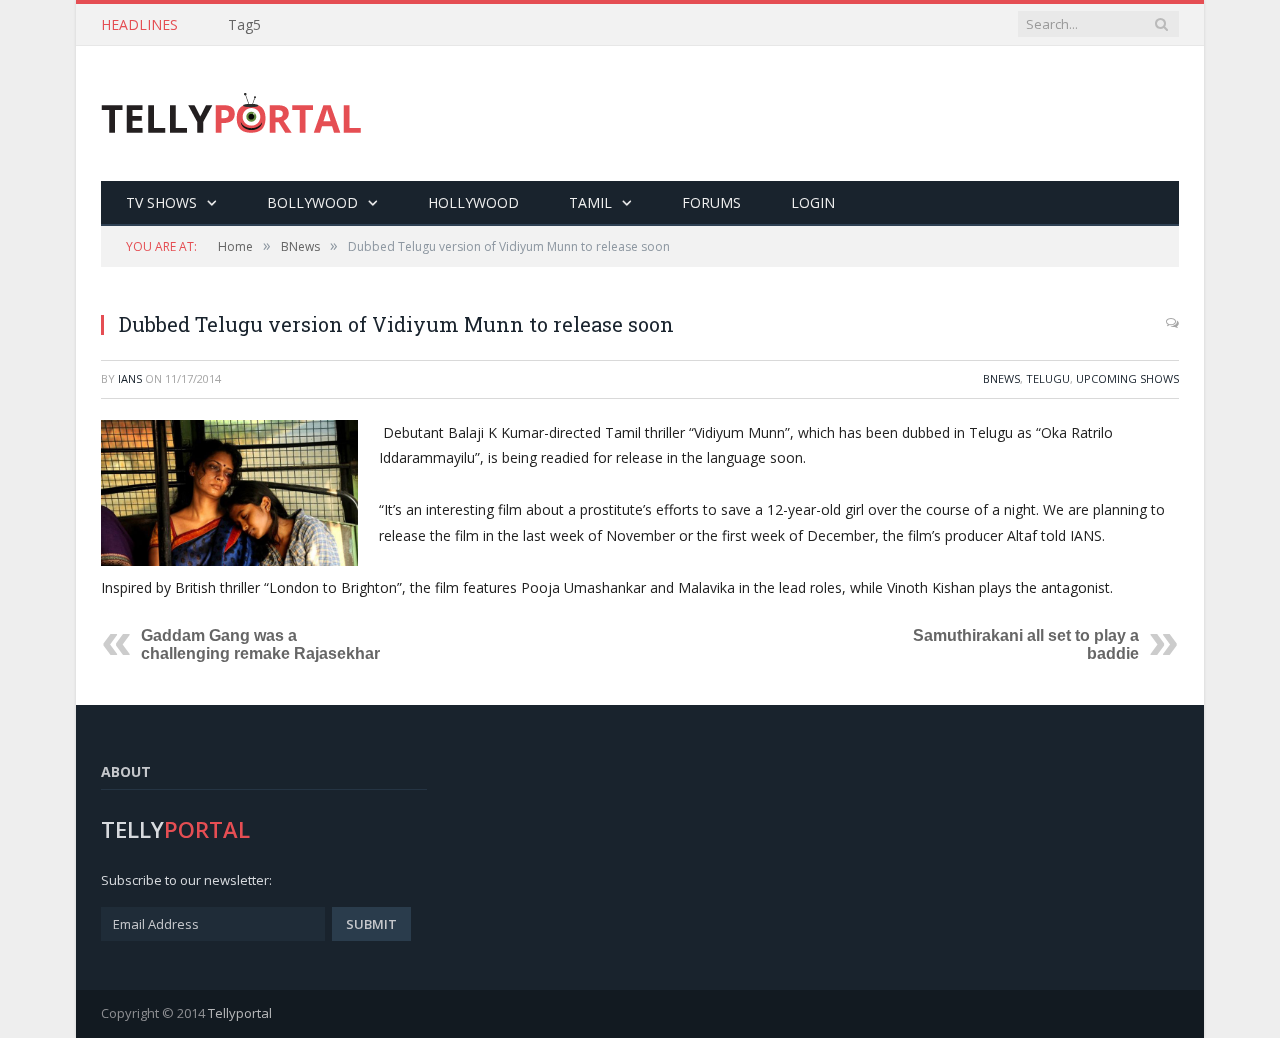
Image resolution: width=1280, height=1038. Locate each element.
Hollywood (473, 202)
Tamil (590, 202)
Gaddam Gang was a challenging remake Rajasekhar (260, 644)
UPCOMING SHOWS (1127, 378)
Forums (711, 202)
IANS (130, 378)
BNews (1001, 378)
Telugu (1048, 378)
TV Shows (161, 202)
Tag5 (244, 25)
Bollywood (312, 202)
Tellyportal (240, 1013)
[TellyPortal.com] (231, 113)
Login (813, 202)
